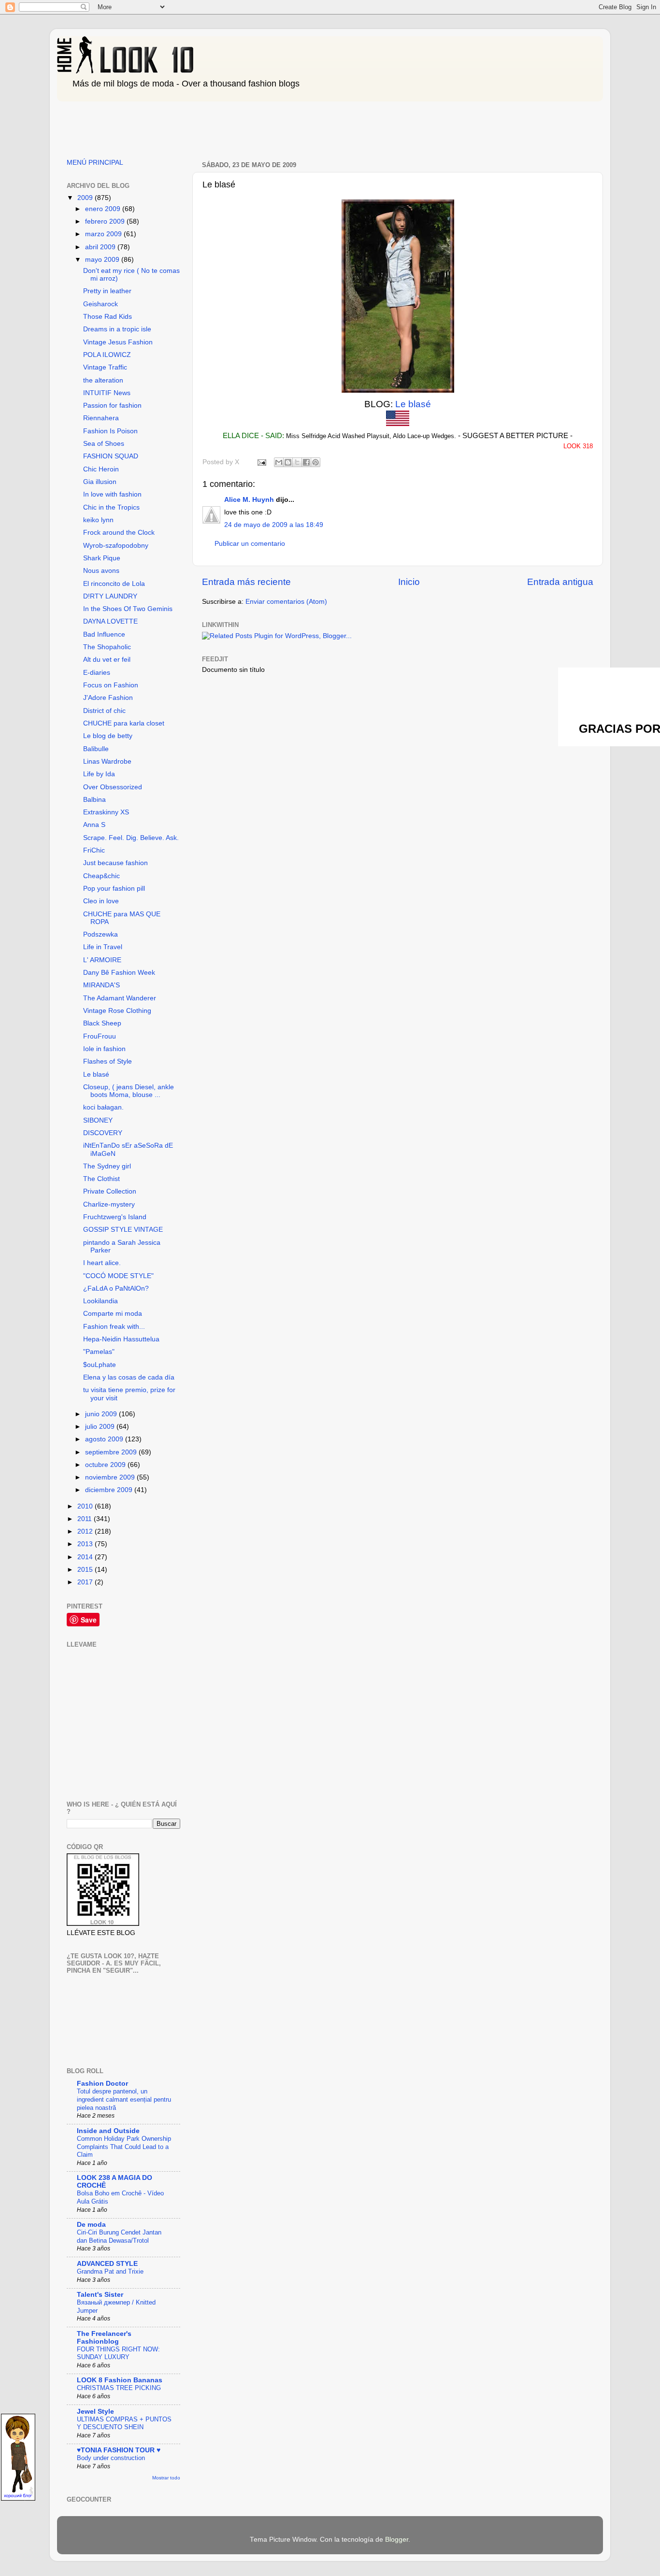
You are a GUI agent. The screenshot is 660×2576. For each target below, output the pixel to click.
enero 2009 (104, 209)
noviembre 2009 (111, 1477)
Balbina (94, 800)
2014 (86, 1557)
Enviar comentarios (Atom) (286, 602)
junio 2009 (102, 1414)
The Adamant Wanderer (120, 998)
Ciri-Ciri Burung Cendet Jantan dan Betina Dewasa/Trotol (119, 2236)
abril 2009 (101, 247)
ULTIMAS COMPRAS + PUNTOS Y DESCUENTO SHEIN (124, 2423)
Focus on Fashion (111, 685)
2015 (86, 1570)
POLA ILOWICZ (107, 355)
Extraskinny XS (106, 812)
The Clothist (101, 1179)
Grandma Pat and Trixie (110, 2271)
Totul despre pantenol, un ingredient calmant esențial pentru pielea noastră (124, 2099)
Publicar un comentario (250, 544)
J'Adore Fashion (108, 698)
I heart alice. (102, 1263)
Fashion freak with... (114, 1327)
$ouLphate (100, 1365)
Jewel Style (95, 2412)
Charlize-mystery (109, 1204)
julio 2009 (101, 1427)
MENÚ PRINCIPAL (95, 163)
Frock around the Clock (119, 533)
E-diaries (97, 673)
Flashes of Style (108, 1061)
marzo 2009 (104, 234)
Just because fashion (115, 863)
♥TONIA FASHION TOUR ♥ (119, 2450)
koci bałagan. (103, 1107)
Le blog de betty (108, 736)
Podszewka (100, 934)
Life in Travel (103, 947)
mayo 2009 (103, 260)
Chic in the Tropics (111, 507)
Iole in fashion (104, 1049)
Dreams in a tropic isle (117, 329)
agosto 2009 (105, 1439)
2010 (86, 1506)
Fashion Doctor (102, 2084)
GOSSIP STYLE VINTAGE (123, 1230)
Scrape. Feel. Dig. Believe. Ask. (131, 838)
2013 (86, 1544)
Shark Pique (102, 558)
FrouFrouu (100, 1036)
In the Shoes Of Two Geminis (128, 609)
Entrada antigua (560, 582)
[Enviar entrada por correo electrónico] (261, 462)
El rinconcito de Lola (114, 584)
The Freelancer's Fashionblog (104, 2338)
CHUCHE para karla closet (124, 723)
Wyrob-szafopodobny (116, 546)
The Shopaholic (107, 647)
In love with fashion (112, 494)
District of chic (104, 711)
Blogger (397, 2540)
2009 (86, 198)
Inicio (409, 582)
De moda (91, 2225)
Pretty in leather (107, 291)
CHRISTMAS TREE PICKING (119, 2388)
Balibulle (96, 749)
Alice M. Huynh (249, 500)
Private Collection (110, 1191)
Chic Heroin (101, 469)
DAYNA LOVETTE (110, 621)
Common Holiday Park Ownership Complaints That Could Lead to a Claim (124, 2147)
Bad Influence (104, 634)
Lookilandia (100, 1301)
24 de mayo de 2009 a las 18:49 (274, 525)
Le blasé (413, 404)
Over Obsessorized (113, 787)
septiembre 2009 (112, 1452)
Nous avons (101, 571)
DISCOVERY (103, 1133)
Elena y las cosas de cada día (129, 1377)
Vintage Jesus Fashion (118, 342)
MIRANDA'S (101, 985)
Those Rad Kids (108, 317)
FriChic (94, 850)
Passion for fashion (112, 406)
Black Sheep (102, 1023)
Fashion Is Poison (110, 431)
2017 (86, 1582)
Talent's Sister (100, 2295)
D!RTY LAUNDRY (110, 596)
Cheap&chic (101, 876)
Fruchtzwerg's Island (115, 1217)
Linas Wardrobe (107, 761)
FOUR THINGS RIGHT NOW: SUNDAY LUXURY (118, 2353)
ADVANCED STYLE (107, 2264)
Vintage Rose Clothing (117, 1011)
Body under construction (111, 2458)
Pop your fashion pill (114, 889)
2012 (86, 1531)
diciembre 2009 (110, 1490)
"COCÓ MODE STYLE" (118, 1276)
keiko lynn (98, 520)
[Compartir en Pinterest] (316, 462)
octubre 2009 (106, 1465)
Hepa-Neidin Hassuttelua (121, 1339)
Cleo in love (101, 901)
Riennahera (101, 418)
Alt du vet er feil (107, 660)
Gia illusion (100, 482)
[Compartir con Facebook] (306, 462)
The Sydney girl (107, 1166)
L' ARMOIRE (102, 960)
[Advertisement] (233, 127)
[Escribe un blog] (288, 462)
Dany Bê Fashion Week (119, 973)
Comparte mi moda (113, 1314)
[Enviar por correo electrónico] (279, 462)
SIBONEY (98, 1120)
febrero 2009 (106, 221)
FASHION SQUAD (111, 456)
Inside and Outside (108, 2131)
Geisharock (100, 304)
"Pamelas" (99, 1352)
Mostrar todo (166, 2478)
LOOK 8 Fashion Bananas (120, 2380)
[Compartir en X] (297, 462)
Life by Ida (99, 774)
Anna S (94, 825)
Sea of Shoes (104, 444)
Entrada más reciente (246, 582)
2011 (86, 1519)
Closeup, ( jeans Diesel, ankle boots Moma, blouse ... (129, 1091)
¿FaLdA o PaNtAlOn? (116, 1288)
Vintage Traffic (105, 367)
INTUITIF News (107, 393)
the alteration (103, 380)
